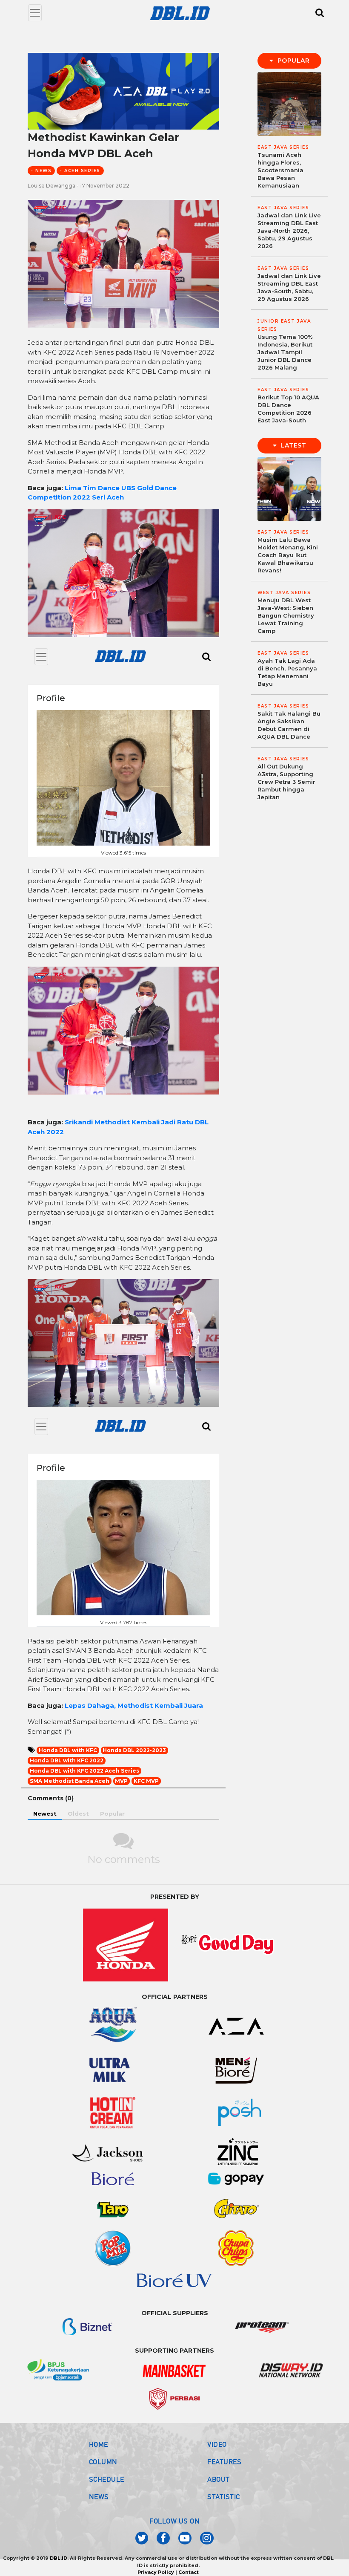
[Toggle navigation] (35, 13)
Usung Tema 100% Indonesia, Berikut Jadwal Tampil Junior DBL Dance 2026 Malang (285, 352)
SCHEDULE (107, 2479)
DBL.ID (59, 2558)
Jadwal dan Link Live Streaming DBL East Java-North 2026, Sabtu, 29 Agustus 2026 (289, 231)
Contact (189, 2572)
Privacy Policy (156, 2572)
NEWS (99, 2497)
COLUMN (103, 2462)
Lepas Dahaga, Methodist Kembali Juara (134, 1705)
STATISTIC (224, 2497)
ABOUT (219, 2479)
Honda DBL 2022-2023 (134, 1750)
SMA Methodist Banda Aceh (70, 1781)
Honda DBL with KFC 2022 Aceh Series (84, 1771)
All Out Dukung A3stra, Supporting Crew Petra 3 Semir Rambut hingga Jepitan (286, 782)
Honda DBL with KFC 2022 (67, 1760)
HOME (99, 2444)
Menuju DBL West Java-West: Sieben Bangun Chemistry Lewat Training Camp (286, 615)
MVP (121, 1781)
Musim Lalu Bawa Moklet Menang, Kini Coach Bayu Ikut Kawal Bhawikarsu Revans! (288, 555)
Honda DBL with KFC (68, 1750)
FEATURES (224, 2462)
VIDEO (217, 2444)
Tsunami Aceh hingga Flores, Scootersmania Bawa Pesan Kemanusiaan (280, 170)
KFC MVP (146, 1781)
